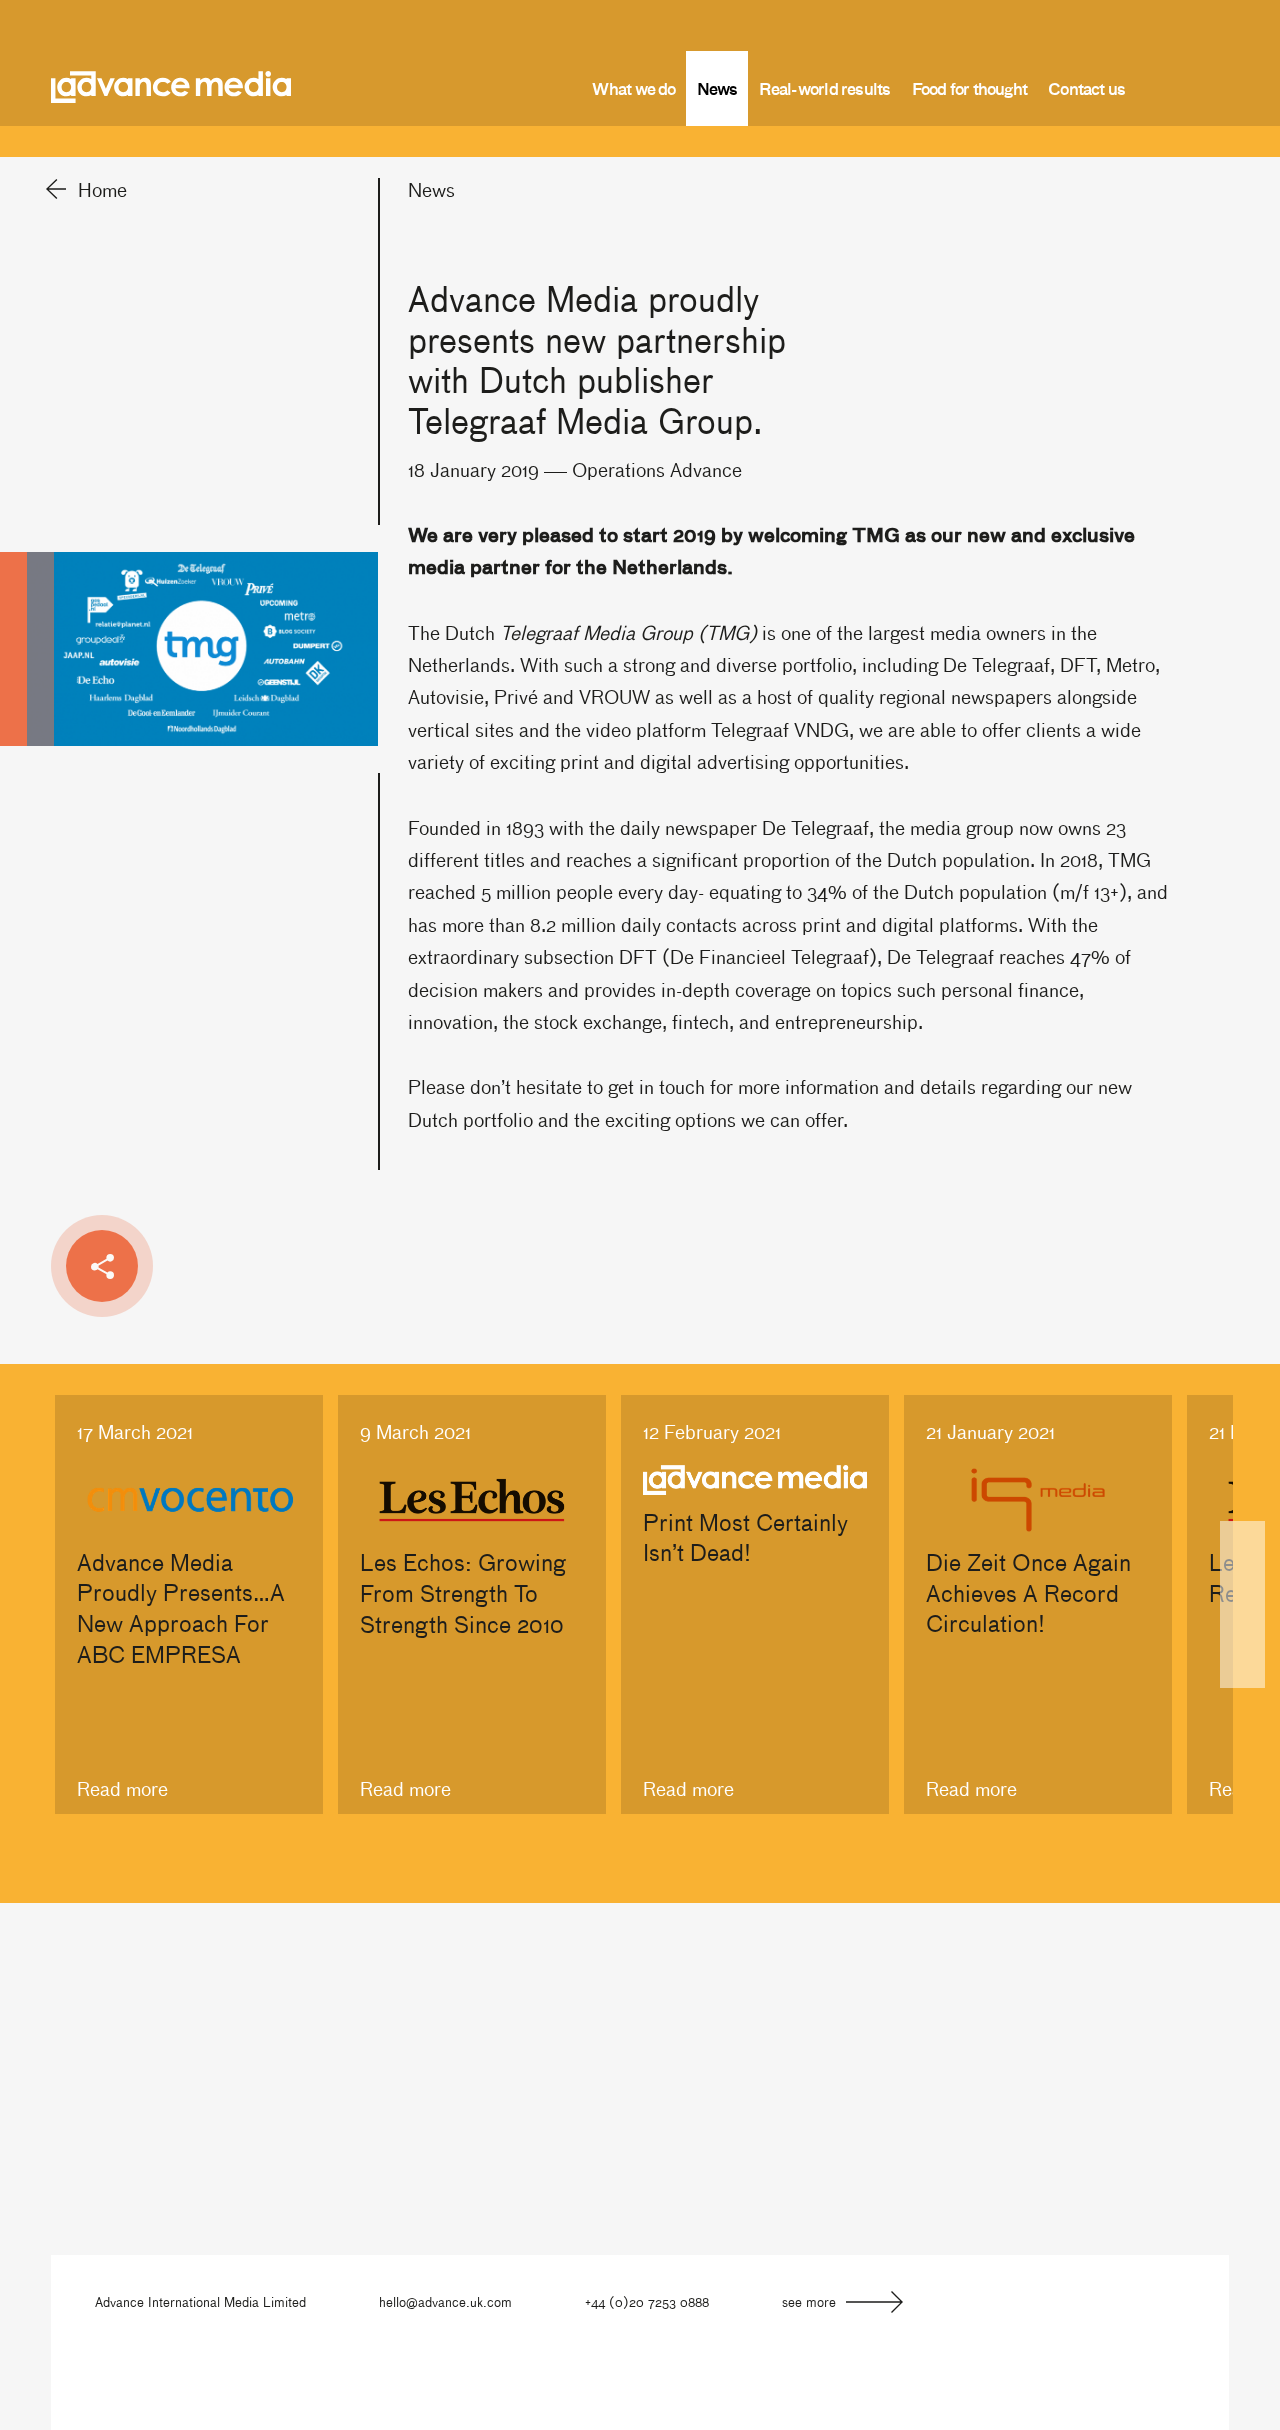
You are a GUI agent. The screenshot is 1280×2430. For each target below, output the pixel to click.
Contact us (1086, 88)
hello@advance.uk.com (445, 2301)
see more (809, 2301)
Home (102, 189)
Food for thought (970, 88)
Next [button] (1242, 1604)
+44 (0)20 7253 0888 (647, 2301)
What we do (633, 88)
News (717, 88)
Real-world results (825, 88)
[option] (189, 1604)
